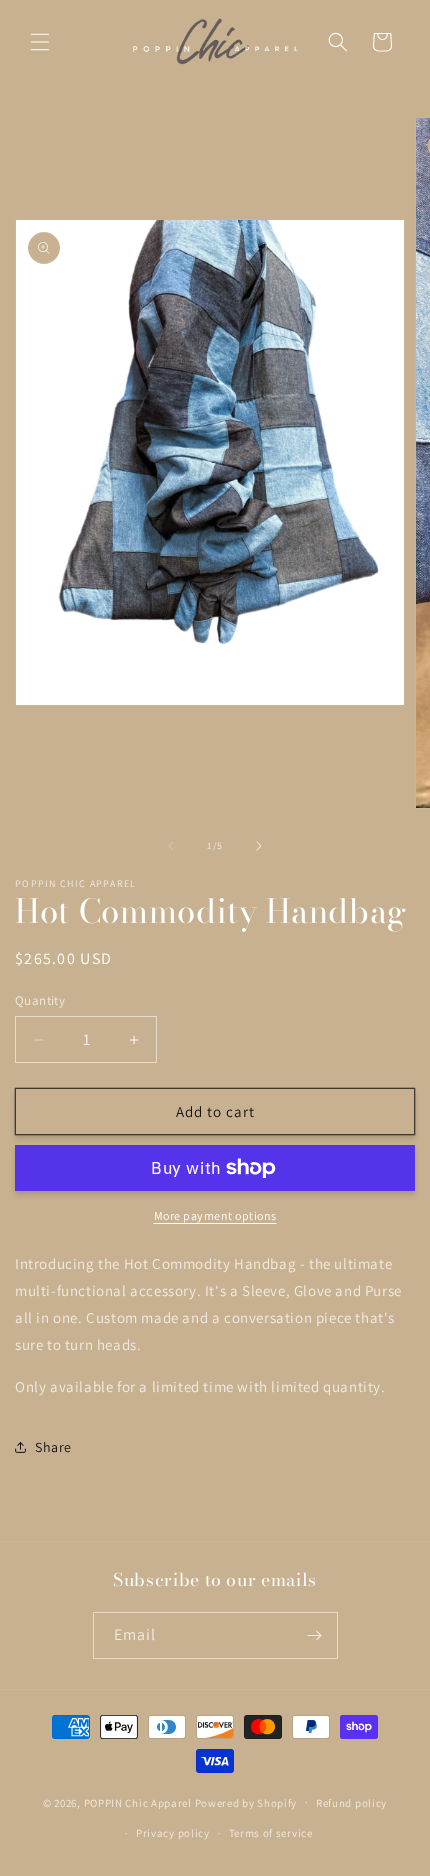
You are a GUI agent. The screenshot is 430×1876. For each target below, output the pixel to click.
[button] (40, 42)
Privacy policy (173, 1833)
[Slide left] (171, 846)
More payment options (215, 1215)
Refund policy (351, 1803)
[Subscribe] (315, 1635)
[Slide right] (259, 846)
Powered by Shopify (246, 1802)
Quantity (40, 1000)
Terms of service (271, 1833)
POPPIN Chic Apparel (138, 1802)
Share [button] (53, 1447)
